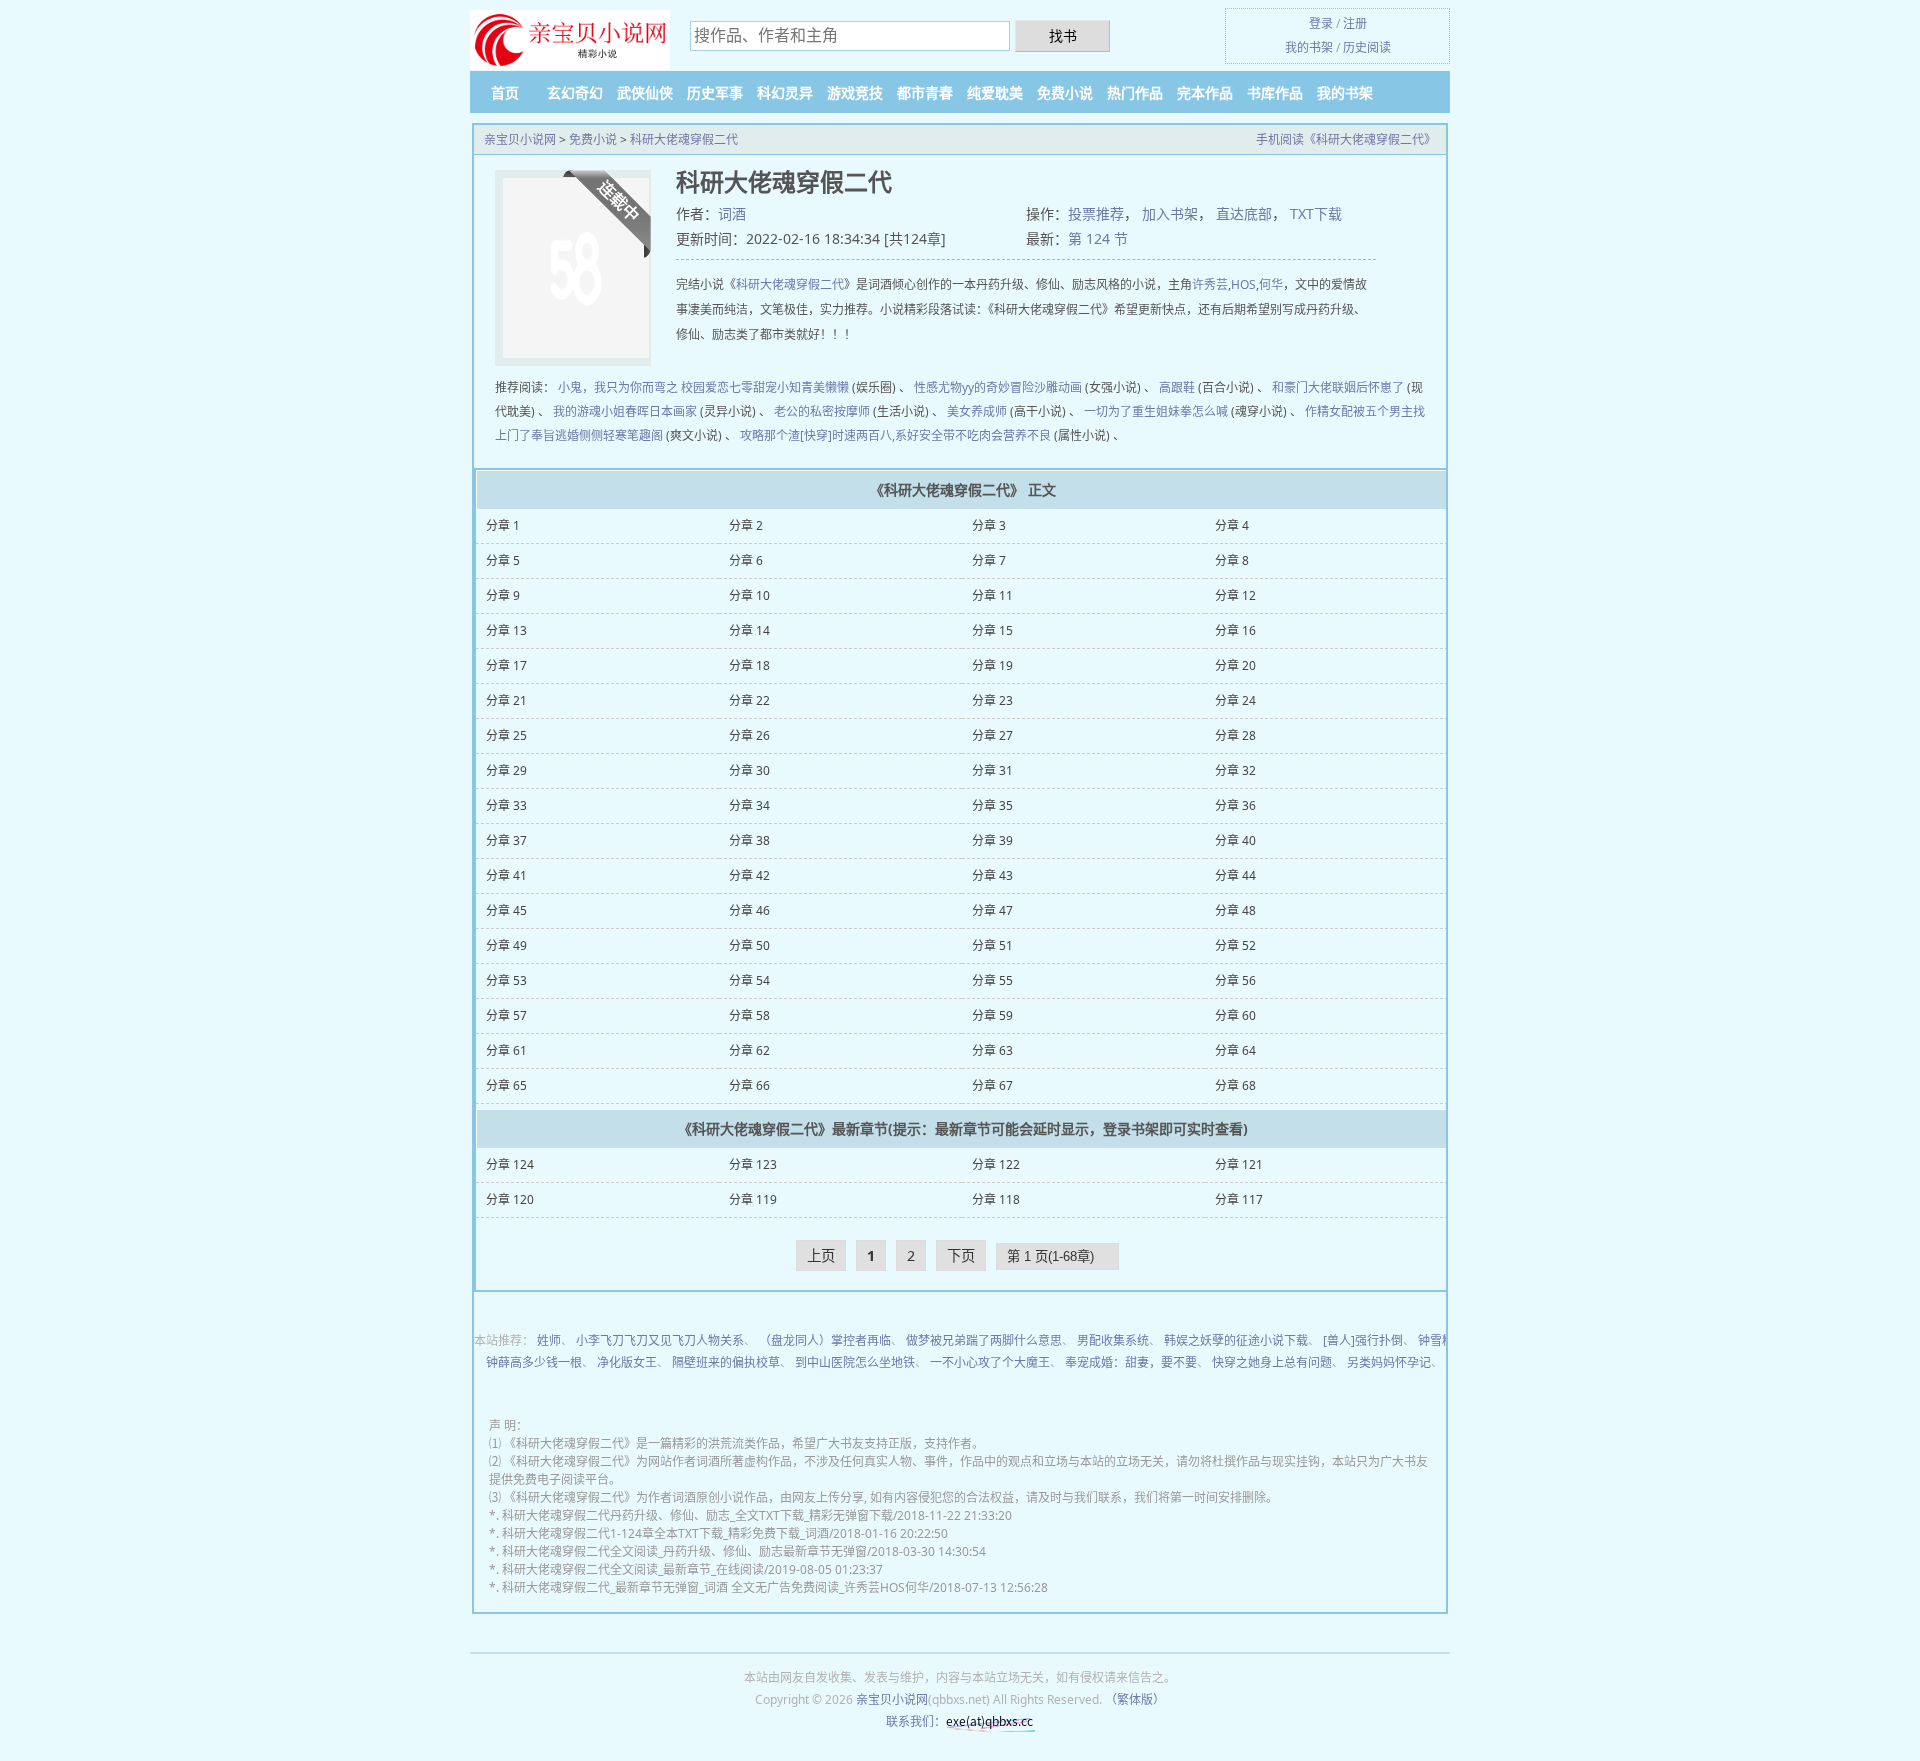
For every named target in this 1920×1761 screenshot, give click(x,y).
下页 (961, 1255)
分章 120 (510, 1199)
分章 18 (749, 665)
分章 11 (992, 595)
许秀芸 (1210, 284)
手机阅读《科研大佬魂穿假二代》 (1346, 139)
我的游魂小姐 (589, 411)
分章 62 (749, 1050)
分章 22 (749, 700)
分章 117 (1239, 1199)
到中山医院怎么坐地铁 (855, 1362)
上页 (821, 1255)
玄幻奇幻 (575, 92)
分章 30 (749, 770)
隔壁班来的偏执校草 (726, 1362)
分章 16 (1235, 630)
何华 (1271, 284)
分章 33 (506, 805)
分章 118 (996, 1199)
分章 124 (510, 1164)
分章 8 (1232, 560)
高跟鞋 (1177, 387)
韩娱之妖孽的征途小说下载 (1236, 1340)
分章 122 (996, 1164)
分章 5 (503, 560)
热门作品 (1135, 92)
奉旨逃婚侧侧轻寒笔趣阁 (597, 435)
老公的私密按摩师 (822, 411)
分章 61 (506, 1050)
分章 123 (753, 1164)
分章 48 (1235, 910)
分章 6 (746, 560)
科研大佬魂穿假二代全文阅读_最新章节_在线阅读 (633, 1569)
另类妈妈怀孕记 (1389, 1362)
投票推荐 (1096, 213)
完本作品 (1205, 92)
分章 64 (1235, 1050)
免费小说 (1065, 92)
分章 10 (749, 595)
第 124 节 (1098, 238)
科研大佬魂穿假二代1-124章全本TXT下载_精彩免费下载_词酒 (665, 1533)
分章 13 (506, 630)
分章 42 (749, 875)
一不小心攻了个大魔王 (990, 1362)
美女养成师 (977, 411)
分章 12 (1235, 595)
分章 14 (749, 630)
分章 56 (1235, 980)
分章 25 (506, 735)
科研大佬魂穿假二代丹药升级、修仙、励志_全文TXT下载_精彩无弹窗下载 (697, 1515)
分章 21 (506, 700)
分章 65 (506, 1085)
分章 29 (506, 770)
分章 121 (1239, 1164)
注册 (1355, 23)
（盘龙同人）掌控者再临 (825, 1340)
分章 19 (992, 665)
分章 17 (506, 665)
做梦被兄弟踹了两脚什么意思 (984, 1340)
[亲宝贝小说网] (570, 41)
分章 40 (1235, 840)
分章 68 (1235, 1085)
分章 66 (749, 1085)
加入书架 (1170, 213)
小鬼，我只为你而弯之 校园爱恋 (643, 387)
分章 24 (1235, 700)
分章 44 (1235, 875)
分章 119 (753, 1199)
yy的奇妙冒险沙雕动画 (1022, 387)
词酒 (732, 213)
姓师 (549, 1340)
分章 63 (992, 1050)
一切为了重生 (1120, 411)
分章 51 (992, 945)
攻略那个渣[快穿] (786, 435)
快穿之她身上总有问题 (1272, 1362)
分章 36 (1235, 805)
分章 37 (506, 840)
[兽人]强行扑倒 (1363, 1340)
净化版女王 (627, 1362)
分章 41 (506, 875)
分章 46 (749, 910)
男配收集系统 (1113, 1340)
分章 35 (992, 805)
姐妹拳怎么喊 (1192, 411)
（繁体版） (1135, 1699)
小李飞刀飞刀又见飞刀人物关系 (660, 1340)
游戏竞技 (855, 92)
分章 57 (506, 1015)
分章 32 (1235, 770)
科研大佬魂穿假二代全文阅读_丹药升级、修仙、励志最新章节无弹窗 (684, 1551)
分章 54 (749, 980)
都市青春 (925, 92)
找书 (1063, 35)
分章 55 (992, 980)
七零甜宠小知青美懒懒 (789, 387)
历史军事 (715, 92)
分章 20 (1235, 665)
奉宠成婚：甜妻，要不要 (1131, 1362)
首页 (505, 92)
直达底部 (1244, 213)
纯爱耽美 (995, 92)
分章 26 (749, 735)
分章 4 (1232, 525)
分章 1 (503, 525)
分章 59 (992, 1015)
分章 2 (746, 525)
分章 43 (992, 875)
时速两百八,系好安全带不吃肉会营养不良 (941, 435)
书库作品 (1275, 92)
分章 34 (749, 805)
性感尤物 (938, 387)
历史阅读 (1367, 47)
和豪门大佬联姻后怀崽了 (1338, 387)
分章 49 (506, 945)
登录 (1321, 23)
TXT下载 (1316, 213)
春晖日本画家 (661, 411)
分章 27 (992, 735)
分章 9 (503, 595)
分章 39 (992, 840)
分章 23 (992, 700)
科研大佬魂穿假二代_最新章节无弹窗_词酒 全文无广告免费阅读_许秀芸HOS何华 (715, 1587)
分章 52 (1235, 945)
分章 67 (992, 1085)
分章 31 (992, 770)
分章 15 (992, 630)
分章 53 (506, 980)
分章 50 (749, 945)
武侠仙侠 (645, 92)
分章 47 (992, 910)
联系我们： (916, 1721)
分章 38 (749, 840)
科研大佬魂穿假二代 (684, 139)
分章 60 (1235, 1015)
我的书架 (1309, 47)
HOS (1243, 284)
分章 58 (749, 1015)
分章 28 (1235, 735)
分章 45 (506, 910)
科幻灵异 (785, 92)
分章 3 (989, 525)
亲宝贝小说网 (520, 139)
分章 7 (989, 560)
